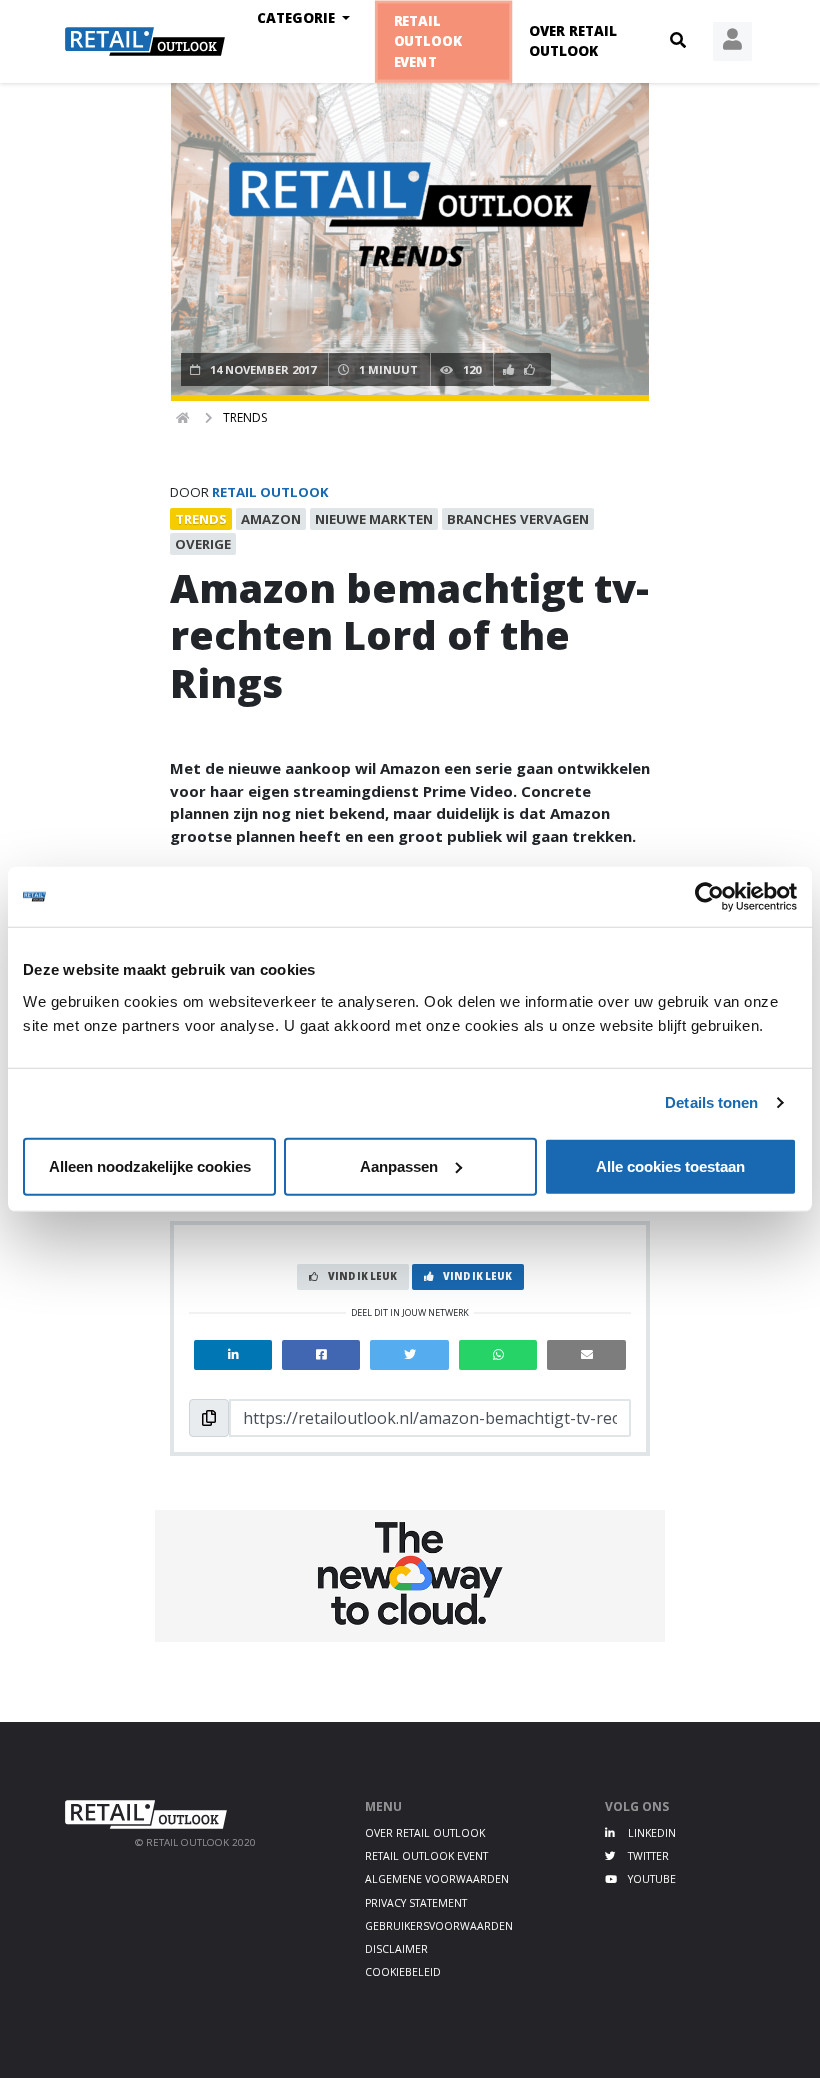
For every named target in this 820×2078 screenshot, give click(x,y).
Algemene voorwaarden (437, 1879)
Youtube (650, 1879)
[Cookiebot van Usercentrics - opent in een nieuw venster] (709, 897)
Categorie (298, 18)
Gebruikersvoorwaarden (439, 1926)
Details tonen (711, 1102)
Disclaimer (396, 1949)
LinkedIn (650, 1833)
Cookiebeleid (403, 1972)
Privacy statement (416, 1903)
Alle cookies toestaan (670, 1165)
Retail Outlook (270, 492)
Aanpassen (399, 1165)
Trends (245, 417)
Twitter (647, 1856)
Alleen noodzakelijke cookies (150, 1165)
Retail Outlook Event (428, 41)
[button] (678, 41)
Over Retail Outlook (573, 41)
